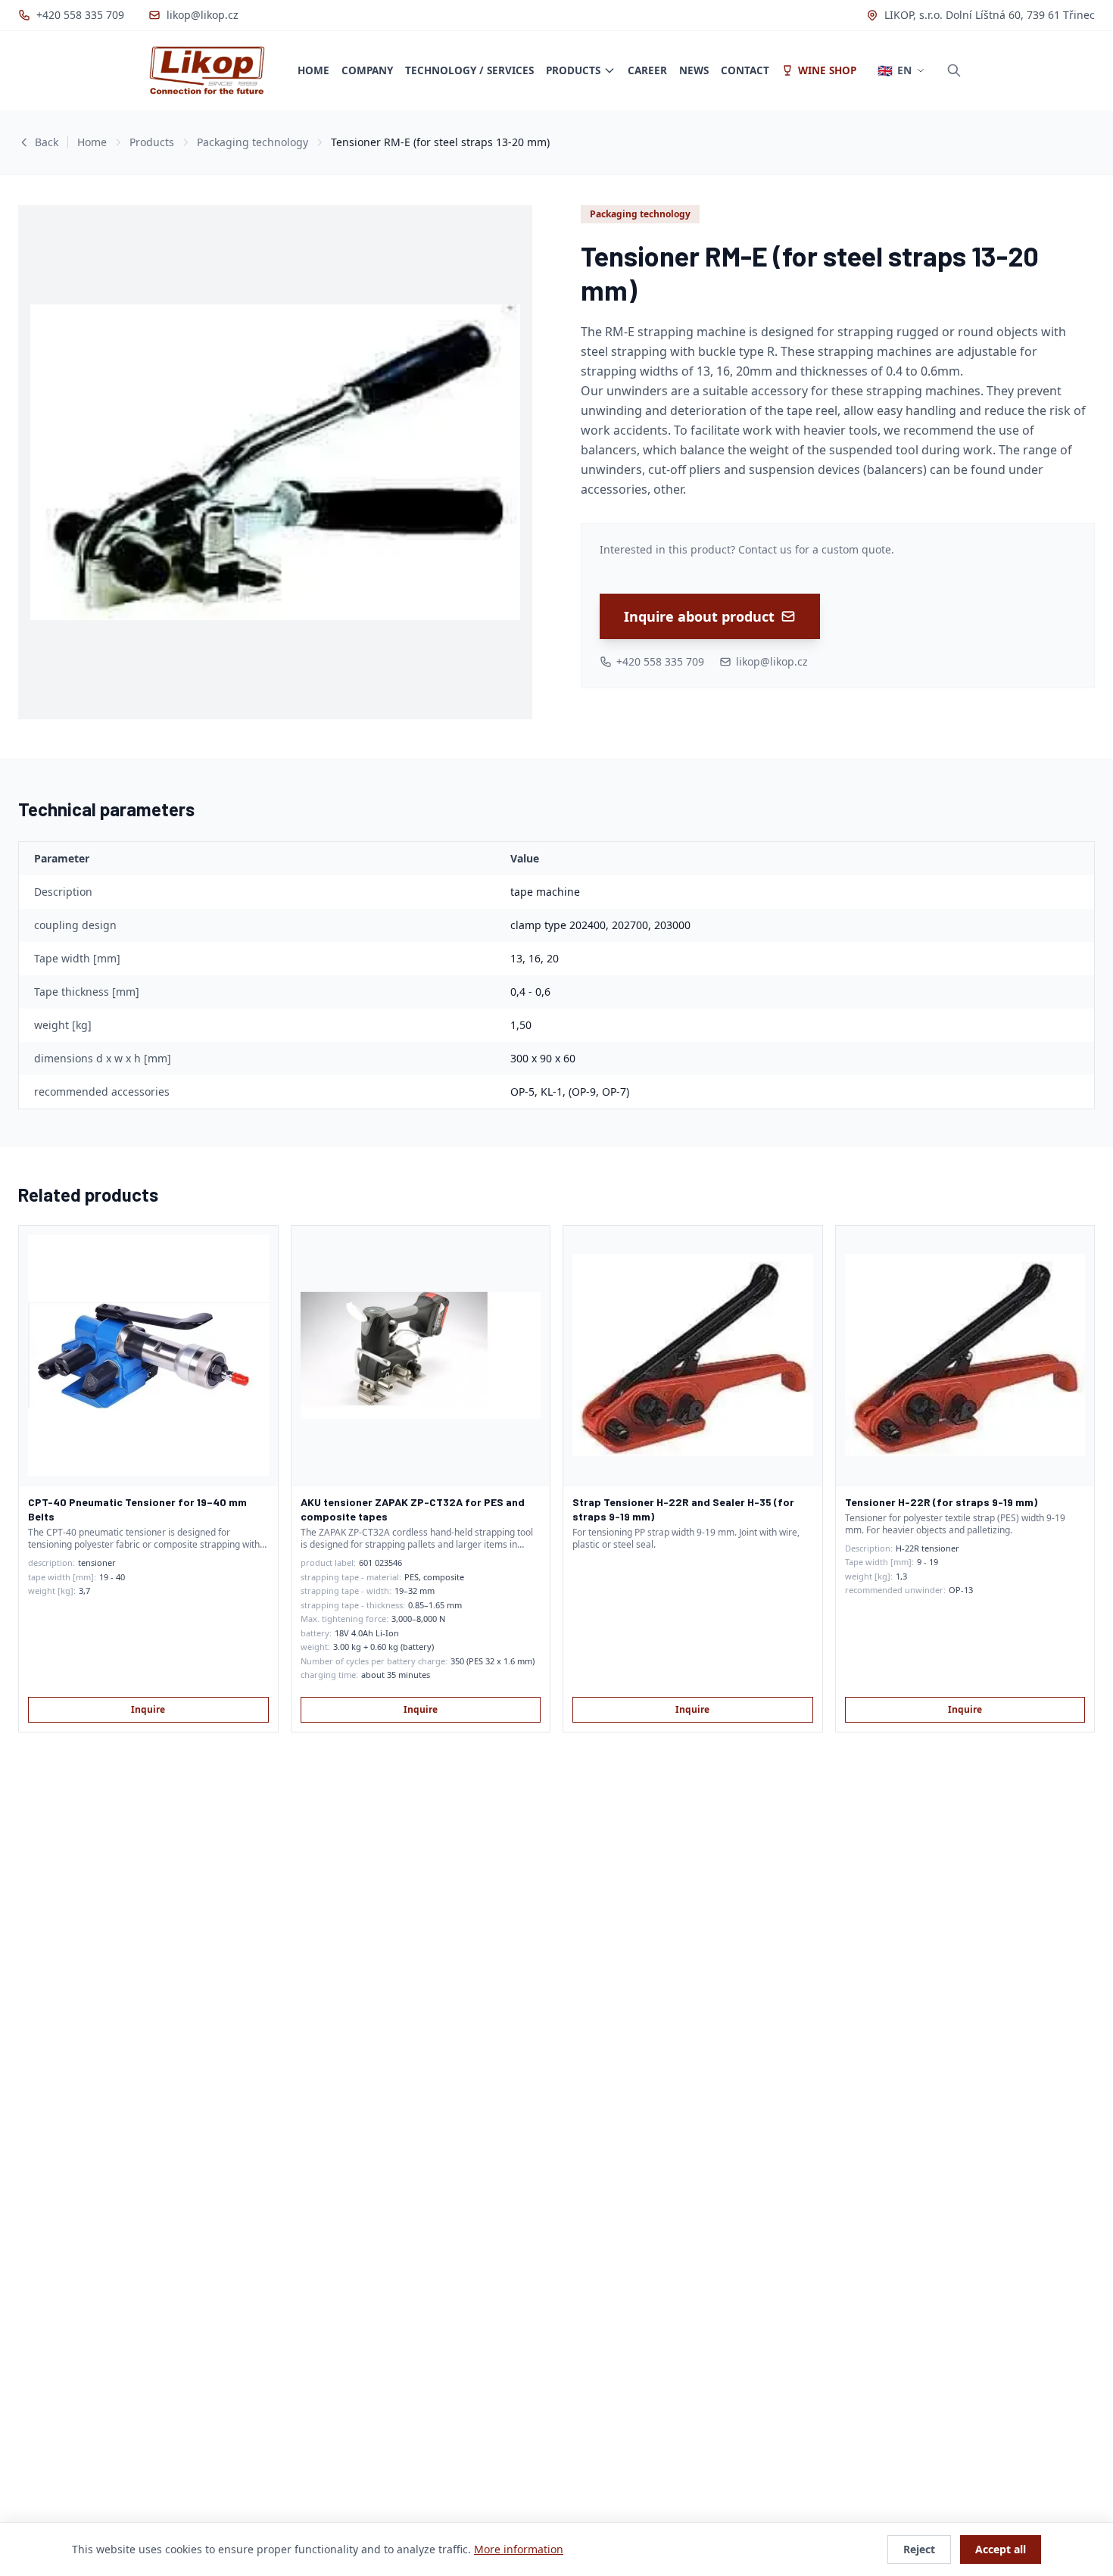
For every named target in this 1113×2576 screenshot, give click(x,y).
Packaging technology (253, 142)
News (694, 70)
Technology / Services (469, 70)
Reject (919, 2549)
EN (895, 70)
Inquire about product (699, 616)
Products (573, 70)
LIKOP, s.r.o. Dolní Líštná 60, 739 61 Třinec (990, 15)
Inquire (148, 1709)
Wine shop (827, 70)
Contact (745, 70)
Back (47, 142)
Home (313, 70)
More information (519, 2549)
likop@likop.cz (203, 15)
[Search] (954, 70)
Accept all (1001, 2549)
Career (647, 70)
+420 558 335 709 (80, 15)
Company (367, 70)
